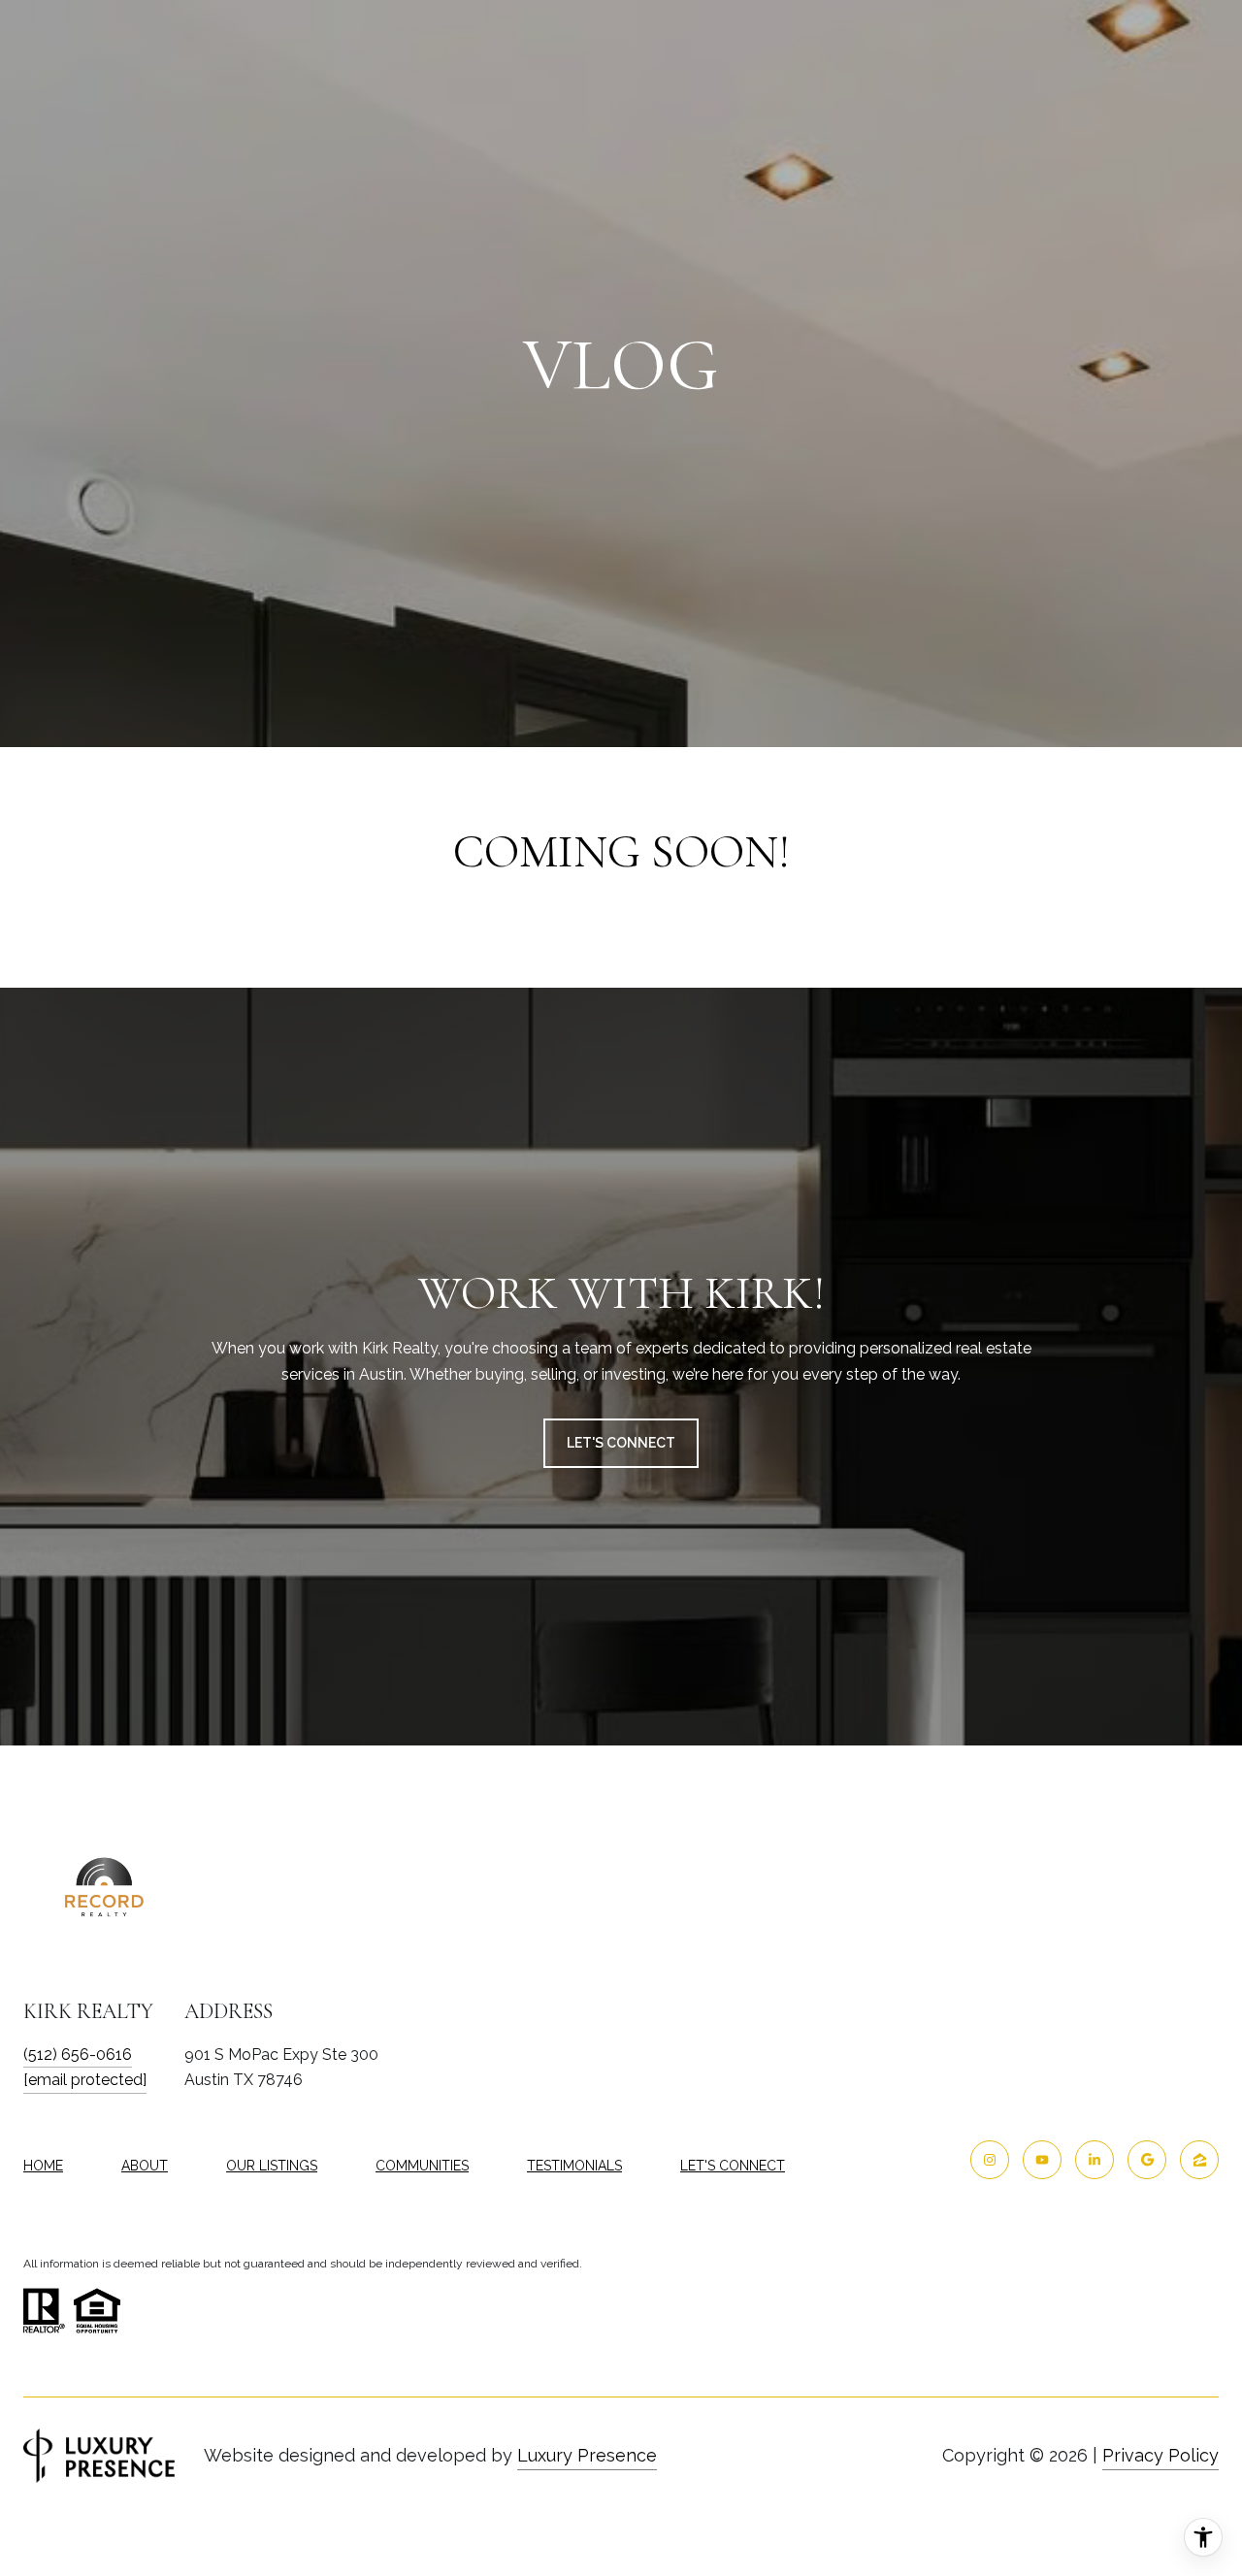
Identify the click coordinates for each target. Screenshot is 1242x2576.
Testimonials (574, 2166)
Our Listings (272, 2166)
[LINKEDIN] (1095, 2160)
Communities (422, 2166)
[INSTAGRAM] (990, 2160)
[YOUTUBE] (1042, 2160)
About (145, 2166)
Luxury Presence (587, 2455)
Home (43, 2166)
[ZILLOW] (1199, 2160)
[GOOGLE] (1147, 2160)
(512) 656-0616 (78, 2054)
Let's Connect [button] (621, 1443)
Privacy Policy (1160, 2455)
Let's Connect (733, 2166)
